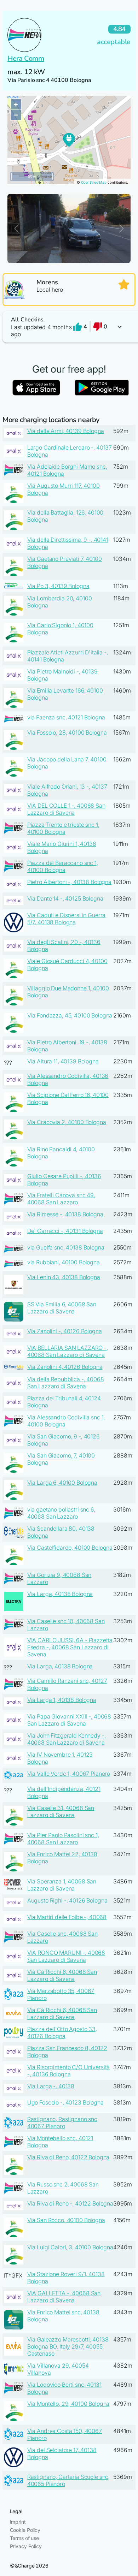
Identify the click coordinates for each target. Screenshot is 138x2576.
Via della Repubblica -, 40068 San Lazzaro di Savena (66, 1383)
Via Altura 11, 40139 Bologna (63, 1061)
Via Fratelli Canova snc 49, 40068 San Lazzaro (61, 1199)
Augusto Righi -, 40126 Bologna (67, 1900)
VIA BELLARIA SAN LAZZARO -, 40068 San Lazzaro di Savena (68, 1351)
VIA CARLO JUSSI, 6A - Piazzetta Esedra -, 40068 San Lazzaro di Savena (70, 1647)
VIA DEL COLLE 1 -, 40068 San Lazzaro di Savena (66, 809)
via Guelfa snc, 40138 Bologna (66, 1247)
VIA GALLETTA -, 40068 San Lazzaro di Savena (64, 2297)
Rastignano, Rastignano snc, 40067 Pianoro (63, 2123)
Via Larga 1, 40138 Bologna (62, 1700)
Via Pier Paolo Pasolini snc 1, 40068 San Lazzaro (63, 1839)
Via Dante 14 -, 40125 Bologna (65, 898)
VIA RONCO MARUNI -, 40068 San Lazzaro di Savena (66, 1956)
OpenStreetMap (94, 182)
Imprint (18, 2522)
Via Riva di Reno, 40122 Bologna (68, 2157)
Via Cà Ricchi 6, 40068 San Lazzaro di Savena (62, 1975)
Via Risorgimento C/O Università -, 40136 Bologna (69, 2071)
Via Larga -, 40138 (51, 2086)
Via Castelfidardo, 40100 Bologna (70, 1548)
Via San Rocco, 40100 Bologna (66, 2220)
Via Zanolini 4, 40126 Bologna (65, 1367)
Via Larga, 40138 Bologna (60, 1594)
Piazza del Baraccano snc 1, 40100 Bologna (63, 866)
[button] (69, 327)
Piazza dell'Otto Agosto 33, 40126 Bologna (62, 2032)
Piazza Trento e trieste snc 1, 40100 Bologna (63, 828)
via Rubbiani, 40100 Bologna (64, 1262)
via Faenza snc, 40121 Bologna (66, 717)
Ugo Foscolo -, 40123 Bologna (65, 2102)
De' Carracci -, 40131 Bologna (65, 1231)
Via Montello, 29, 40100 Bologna (68, 2404)
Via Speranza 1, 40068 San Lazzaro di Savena (62, 1885)
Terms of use (24, 2538)
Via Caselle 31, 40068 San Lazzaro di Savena (61, 1811)
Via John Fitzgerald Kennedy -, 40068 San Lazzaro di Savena (67, 1739)
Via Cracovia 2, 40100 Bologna (67, 1122)
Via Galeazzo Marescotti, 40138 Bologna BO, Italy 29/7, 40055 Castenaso (68, 2346)
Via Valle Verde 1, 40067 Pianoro (69, 1774)
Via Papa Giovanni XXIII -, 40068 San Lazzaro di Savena (69, 1720)
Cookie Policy (25, 2530)
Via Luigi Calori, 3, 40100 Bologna (70, 2247)
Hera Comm (26, 58)
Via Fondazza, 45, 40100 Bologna (70, 1015)
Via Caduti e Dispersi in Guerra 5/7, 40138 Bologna (67, 919)
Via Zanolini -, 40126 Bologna (65, 1331)
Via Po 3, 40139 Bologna (58, 586)
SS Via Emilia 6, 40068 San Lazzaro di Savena (62, 1308)
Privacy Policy (26, 2546)
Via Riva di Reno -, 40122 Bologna (70, 2203)
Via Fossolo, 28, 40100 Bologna (67, 732)
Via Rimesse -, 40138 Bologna (65, 1214)
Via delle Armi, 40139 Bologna (66, 431)
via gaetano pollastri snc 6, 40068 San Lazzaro (61, 1513)
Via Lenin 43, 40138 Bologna (64, 1277)
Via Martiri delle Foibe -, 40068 (67, 1917)
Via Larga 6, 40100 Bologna (62, 1483)
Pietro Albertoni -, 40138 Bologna (69, 882)
